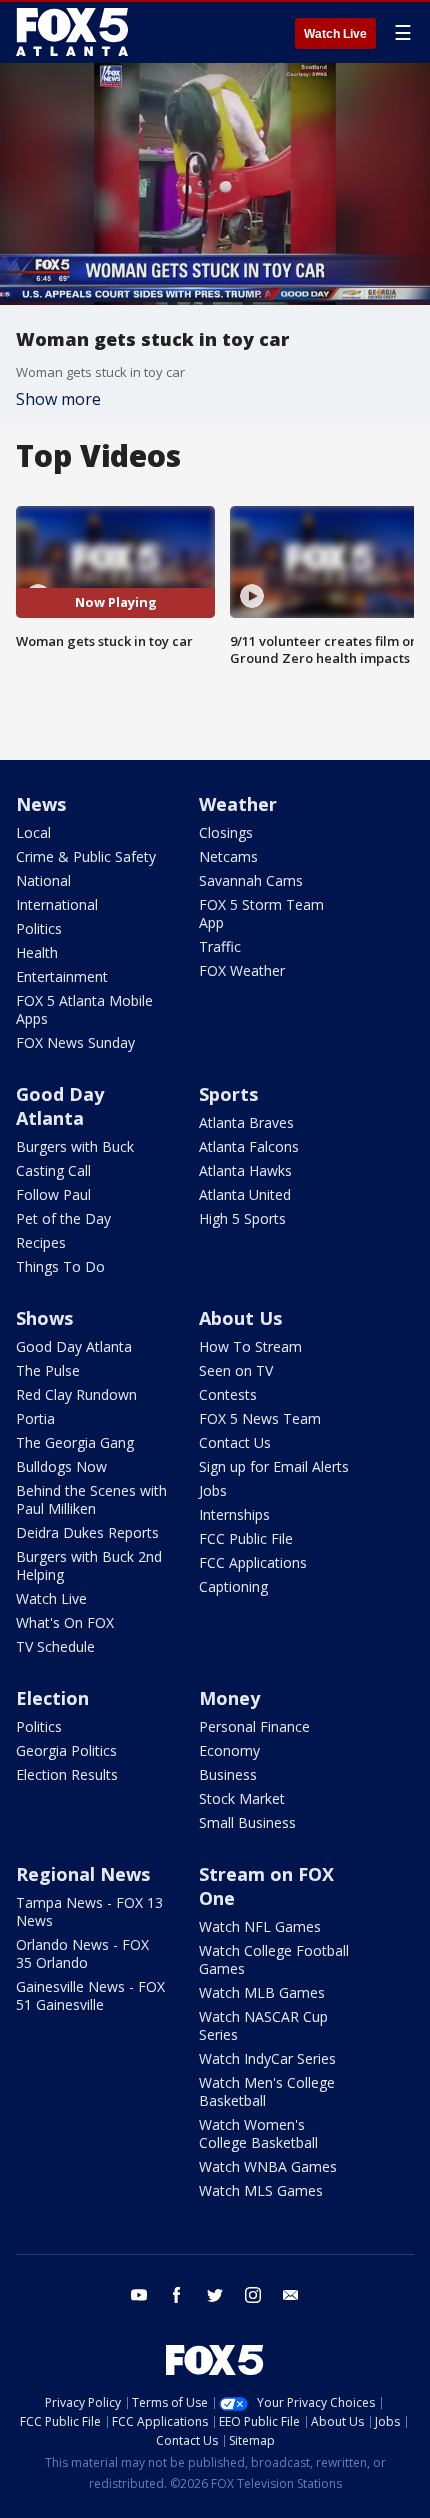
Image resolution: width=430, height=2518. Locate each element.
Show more (58, 399)
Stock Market (242, 1798)
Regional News (83, 1874)
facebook (177, 2295)
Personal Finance (254, 1726)
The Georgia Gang (75, 1442)
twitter (215, 2295)
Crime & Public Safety (86, 856)
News (41, 804)
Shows (44, 1318)
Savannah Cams (251, 880)
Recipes (41, 1242)
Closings (226, 832)
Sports (228, 1094)
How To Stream (250, 1346)
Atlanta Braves (246, 1122)
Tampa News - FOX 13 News (89, 1911)
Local (33, 832)
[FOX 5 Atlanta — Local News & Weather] (74, 32)
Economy (229, 1750)
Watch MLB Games (262, 1992)
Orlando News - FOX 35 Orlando (82, 1953)
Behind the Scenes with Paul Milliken (91, 1499)
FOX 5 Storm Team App (261, 913)
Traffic (220, 946)
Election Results (67, 1774)
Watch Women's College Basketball (258, 2133)
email (291, 2295)
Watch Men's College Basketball (267, 2091)
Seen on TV (236, 1370)
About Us (240, 1318)
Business (228, 1774)
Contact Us (235, 1442)
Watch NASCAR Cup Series (263, 2025)
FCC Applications (253, 1562)
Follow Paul (53, 1194)
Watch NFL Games (260, 1926)
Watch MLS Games (261, 2190)
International (57, 904)
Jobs (213, 1490)
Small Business (247, 1822)
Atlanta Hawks (245, 1170)
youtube (139, 2295)
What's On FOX (65, 1622)
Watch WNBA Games (268, 2166)
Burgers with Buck (75, 1146)
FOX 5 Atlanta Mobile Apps (84, 1009)
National (43, 880)
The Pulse (48, 1370)
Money (229, 1698)
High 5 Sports (242, 1218)
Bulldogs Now (61, 1466)
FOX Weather (242, 970)
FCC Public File (246, 1538)
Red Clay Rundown (76, 1394)
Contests (228, 1394)
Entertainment (62, 976)
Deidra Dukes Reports (87, 1532)
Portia (35, 1418)
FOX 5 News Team (260, 1418)
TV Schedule (55, 1646)
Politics (39, 928)
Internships (234, 1514)
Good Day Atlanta (60, 1106)
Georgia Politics (66, 1750)
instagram (253, 2295)
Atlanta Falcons (249, 1146)
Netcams (228, 856)
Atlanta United (245, 1194)
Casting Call (53, 1170)
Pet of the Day (63, 1218)
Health (37, 952)
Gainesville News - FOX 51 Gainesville (90, 1995)
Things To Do (60, 1266)
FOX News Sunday (75, 1042)
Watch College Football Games (274, 1959)
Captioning (233, 1586)
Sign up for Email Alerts (274, 1466)
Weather (238, 804)
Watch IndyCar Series (267, 2058)
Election (52, 1698)
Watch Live (335, 34)
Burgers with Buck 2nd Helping (89, 1565)
